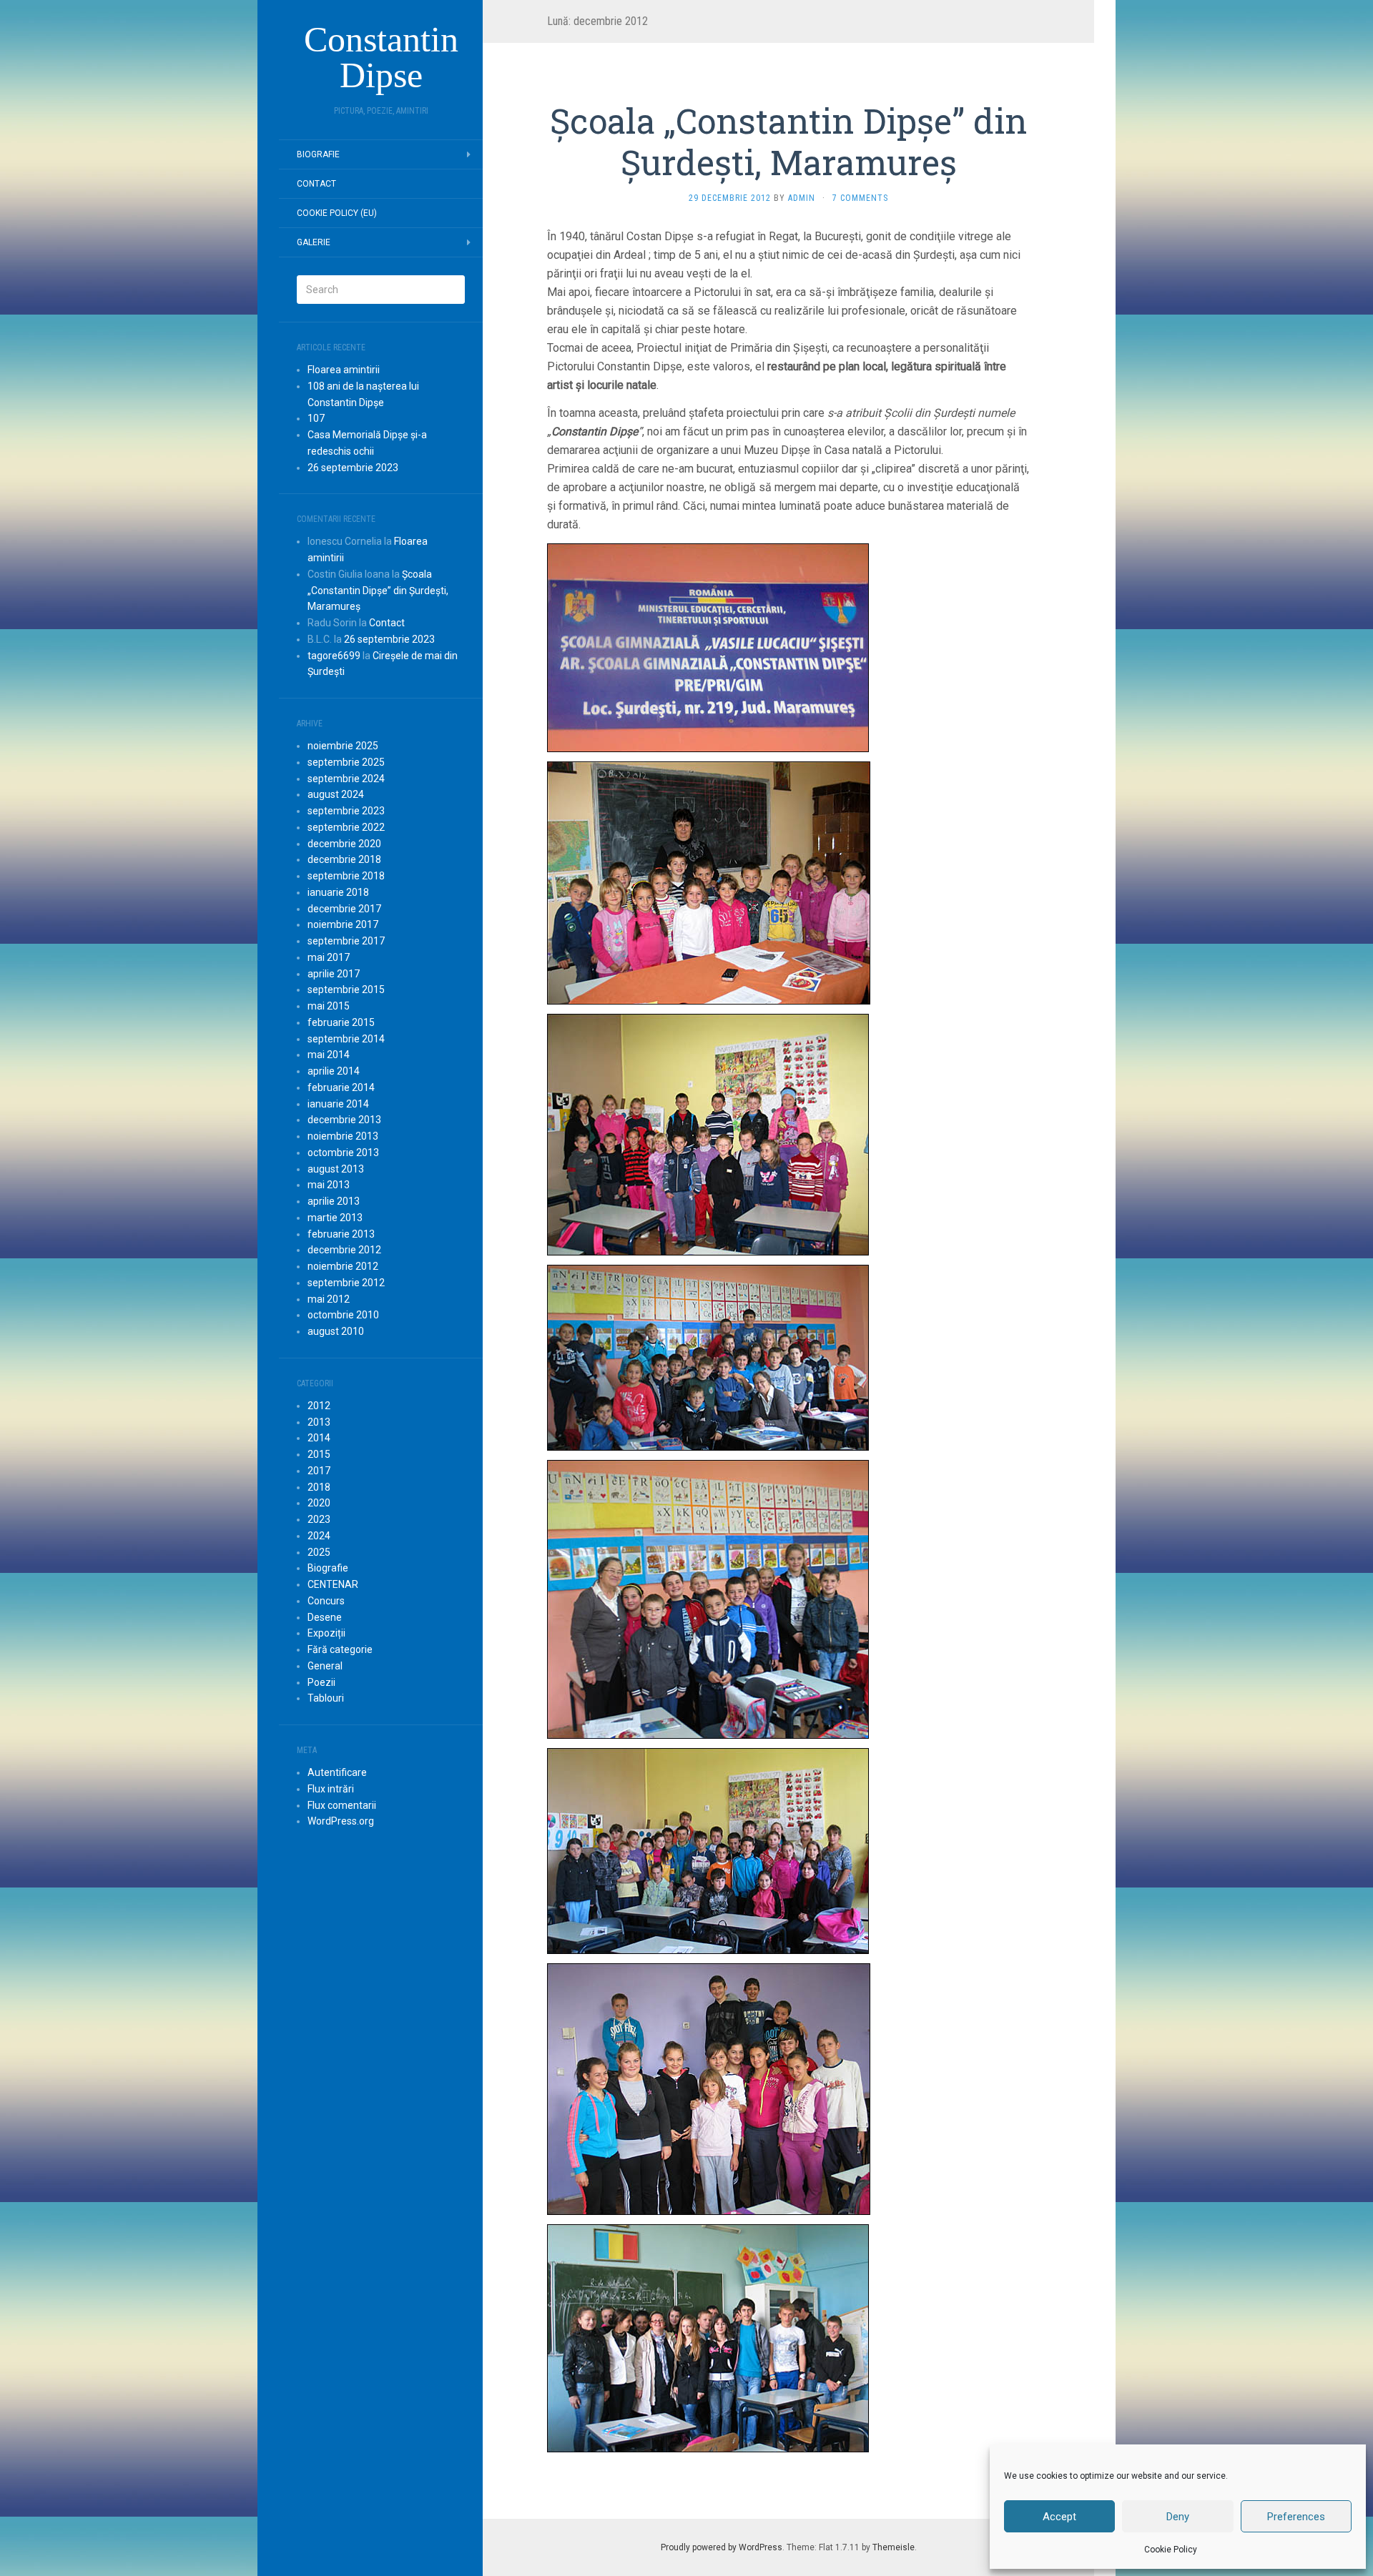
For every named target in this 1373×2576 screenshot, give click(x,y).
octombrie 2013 (343, 1153)
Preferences (1296, 2517)
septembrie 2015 (346, 990)
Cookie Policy (1171, 2550)
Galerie (314, 242)
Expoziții (326, 1633)
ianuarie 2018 (338, 892)
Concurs (326, 1601)
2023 (319, 1519)
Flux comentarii (342, 1805)
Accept (1059, 2517)
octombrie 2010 (343, 1315)
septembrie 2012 (346, 1283)
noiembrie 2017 (343, 924)
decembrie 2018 (344, 859)
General (325, 1666)
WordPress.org (341, 1821)
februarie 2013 (341, 1234)
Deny (1178, 2517)
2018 (319, 1487)
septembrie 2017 (346, 941)
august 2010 (336, 1331)
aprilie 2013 (334, 1201)
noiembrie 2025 (343, 746)
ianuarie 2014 (338, 1104)
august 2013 (336, 1169)
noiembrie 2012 (343, 1266)
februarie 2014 (341, 1087)
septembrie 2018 (346, 876)
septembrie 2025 (346, 762)
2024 (319, 1536)
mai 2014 (329, 1055)
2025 (319, 1552)
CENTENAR (333, 1584)
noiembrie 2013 (343, 1136)
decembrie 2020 (344, 844)
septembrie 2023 (346, 811)
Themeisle (894, 2547)
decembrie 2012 (344, 1250)
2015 (319, 1454)
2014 (319, 1438)
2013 (319, 1422)
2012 (319, 1406)
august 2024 (336, 794)
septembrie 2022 (346, 827)
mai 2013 (329, 1185)
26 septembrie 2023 (353, 468)
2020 (319, 1503)
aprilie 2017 (334, 974)
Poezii (321, 1682)
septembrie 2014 (346, 1039)
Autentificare (337, 1772)
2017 (319, 1471)
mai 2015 (329, 1006)
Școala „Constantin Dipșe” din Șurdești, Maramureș (378, 591)
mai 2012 (329, 1299)
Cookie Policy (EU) (337, 213)
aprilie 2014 (334, 1071)
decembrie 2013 (344, 1120)
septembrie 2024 (346, 779)
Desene (325, 1617)
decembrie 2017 (344, 909)
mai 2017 (329, 957)
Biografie (318, 154)
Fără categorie (340, 1649)
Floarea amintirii (344, 370)
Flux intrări (331, 1789)
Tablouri (326, 1698)
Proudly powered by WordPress (722, 2547)
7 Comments (860, 198)
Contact (316, 184)
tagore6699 (334, 656)
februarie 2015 (341, 1022)
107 (316, 418)
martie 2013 (335, 1218)
